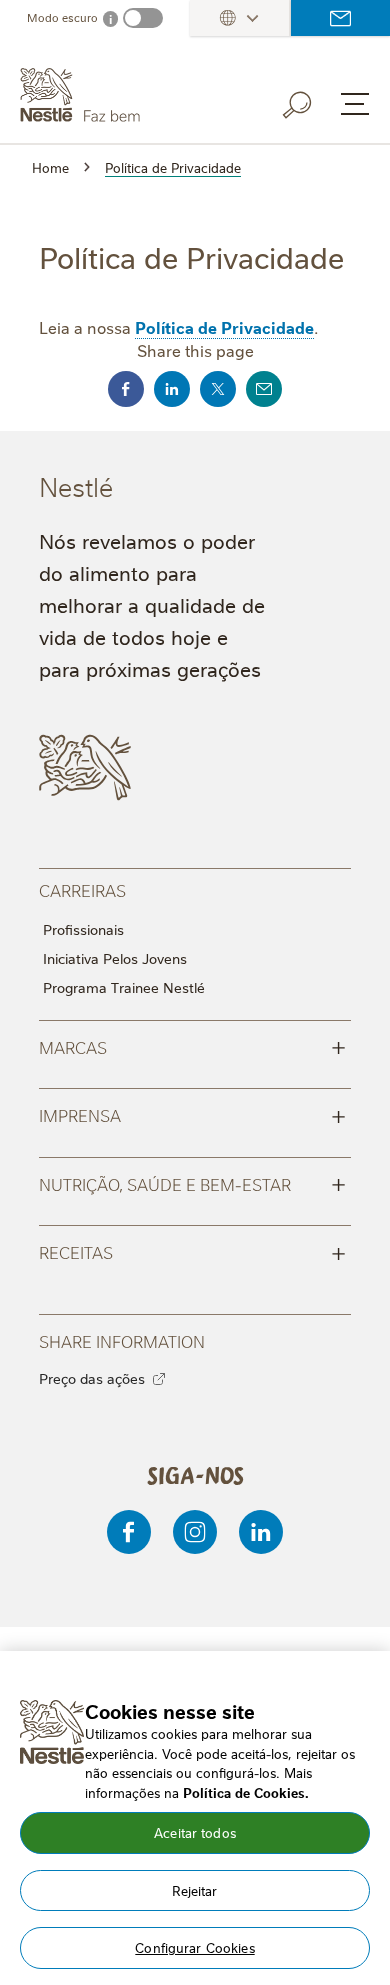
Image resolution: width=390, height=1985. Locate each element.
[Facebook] (129, 1532)
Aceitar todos (195, 1832)
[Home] (125, 95)
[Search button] (311, 101)
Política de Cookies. (246, 1792)
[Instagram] (195, 1532)
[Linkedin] (261, 1532)
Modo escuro (62, 17)
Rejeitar (194, 1890)
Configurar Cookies (194, 1947)
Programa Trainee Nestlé (124, 987)
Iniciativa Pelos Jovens (115, 958)
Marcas (192, 1046)
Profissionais (83, 929)
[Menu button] (355, 104)
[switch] (143, 18)
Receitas (192, 1251)
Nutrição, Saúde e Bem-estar (192, 1183)
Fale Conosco (340, 18)
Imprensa (192, 1114)
